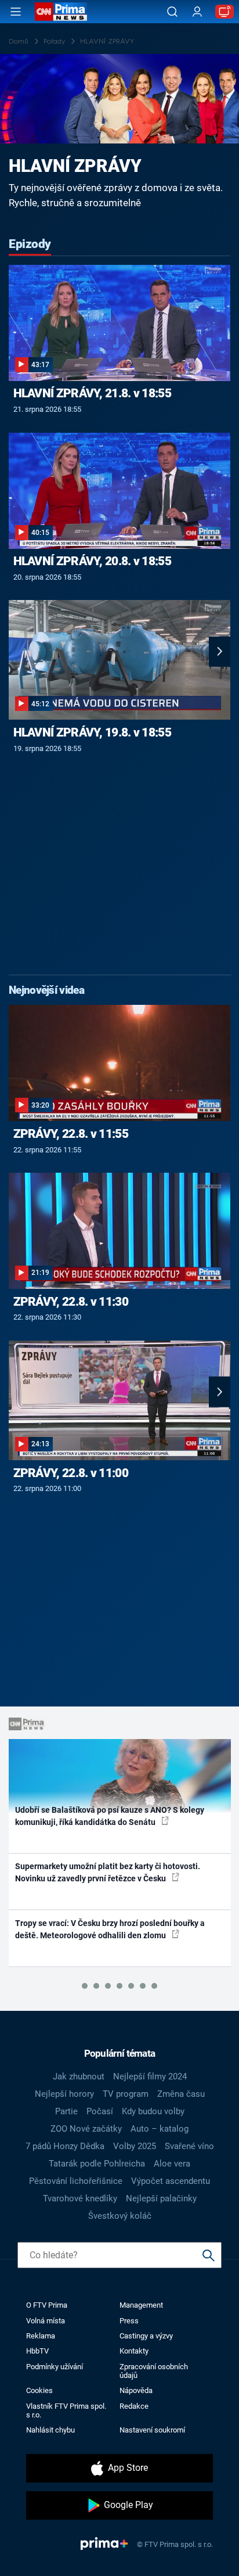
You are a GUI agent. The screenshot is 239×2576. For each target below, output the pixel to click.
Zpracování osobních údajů (154, 2371)
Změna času (181, 2094)
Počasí (100, 2111)
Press (129, 2321)
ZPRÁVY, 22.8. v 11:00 (71, 1473)
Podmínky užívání (55, 2367)
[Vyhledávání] (172, 12)
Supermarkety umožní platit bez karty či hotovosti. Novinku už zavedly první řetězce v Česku (108, 1872)
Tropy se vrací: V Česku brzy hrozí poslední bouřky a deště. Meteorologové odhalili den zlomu (110, 1929)
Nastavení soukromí (152, 2430)
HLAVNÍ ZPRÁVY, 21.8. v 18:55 (92, 393)
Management (141, 2305)
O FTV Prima (47, 2305)
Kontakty (134, 2351)
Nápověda (136, 2390)
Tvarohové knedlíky (80, 2198)
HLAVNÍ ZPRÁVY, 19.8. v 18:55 (92, 732)
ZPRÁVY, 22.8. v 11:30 (71, 1302)
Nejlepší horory (64, 2094)
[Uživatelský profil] (197, 12)
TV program (126, 2094)
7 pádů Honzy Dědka (65, 2146)
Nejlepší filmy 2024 (150, 2076)
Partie (66, 2111)
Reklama (41, 2336)
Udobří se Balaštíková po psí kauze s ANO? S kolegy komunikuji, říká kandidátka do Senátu (110, 1816)
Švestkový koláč (120, 2216)
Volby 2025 (135, 2146)
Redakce (134, 2406)
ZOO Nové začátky (86, 2129)
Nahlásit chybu (50, 2430)
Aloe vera (172, 2164)
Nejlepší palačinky (161, 2198)
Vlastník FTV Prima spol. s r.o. (66, 2410)
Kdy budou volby (153, 2111)
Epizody (30, 244)
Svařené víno (189, 2146)
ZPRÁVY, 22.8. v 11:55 (71, 1134)
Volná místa (46, 2321)
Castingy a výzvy (146, 2336)
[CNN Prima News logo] (61, 12)
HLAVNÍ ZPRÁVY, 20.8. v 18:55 (92, 561)
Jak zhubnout (79, 2076)
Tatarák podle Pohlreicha (97, 2164)
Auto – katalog (160, 2129)
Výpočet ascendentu (171, 2181)
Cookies (39, 2390)
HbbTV (37, 2351)
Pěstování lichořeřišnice (76, 2181)
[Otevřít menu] (16, 12)
